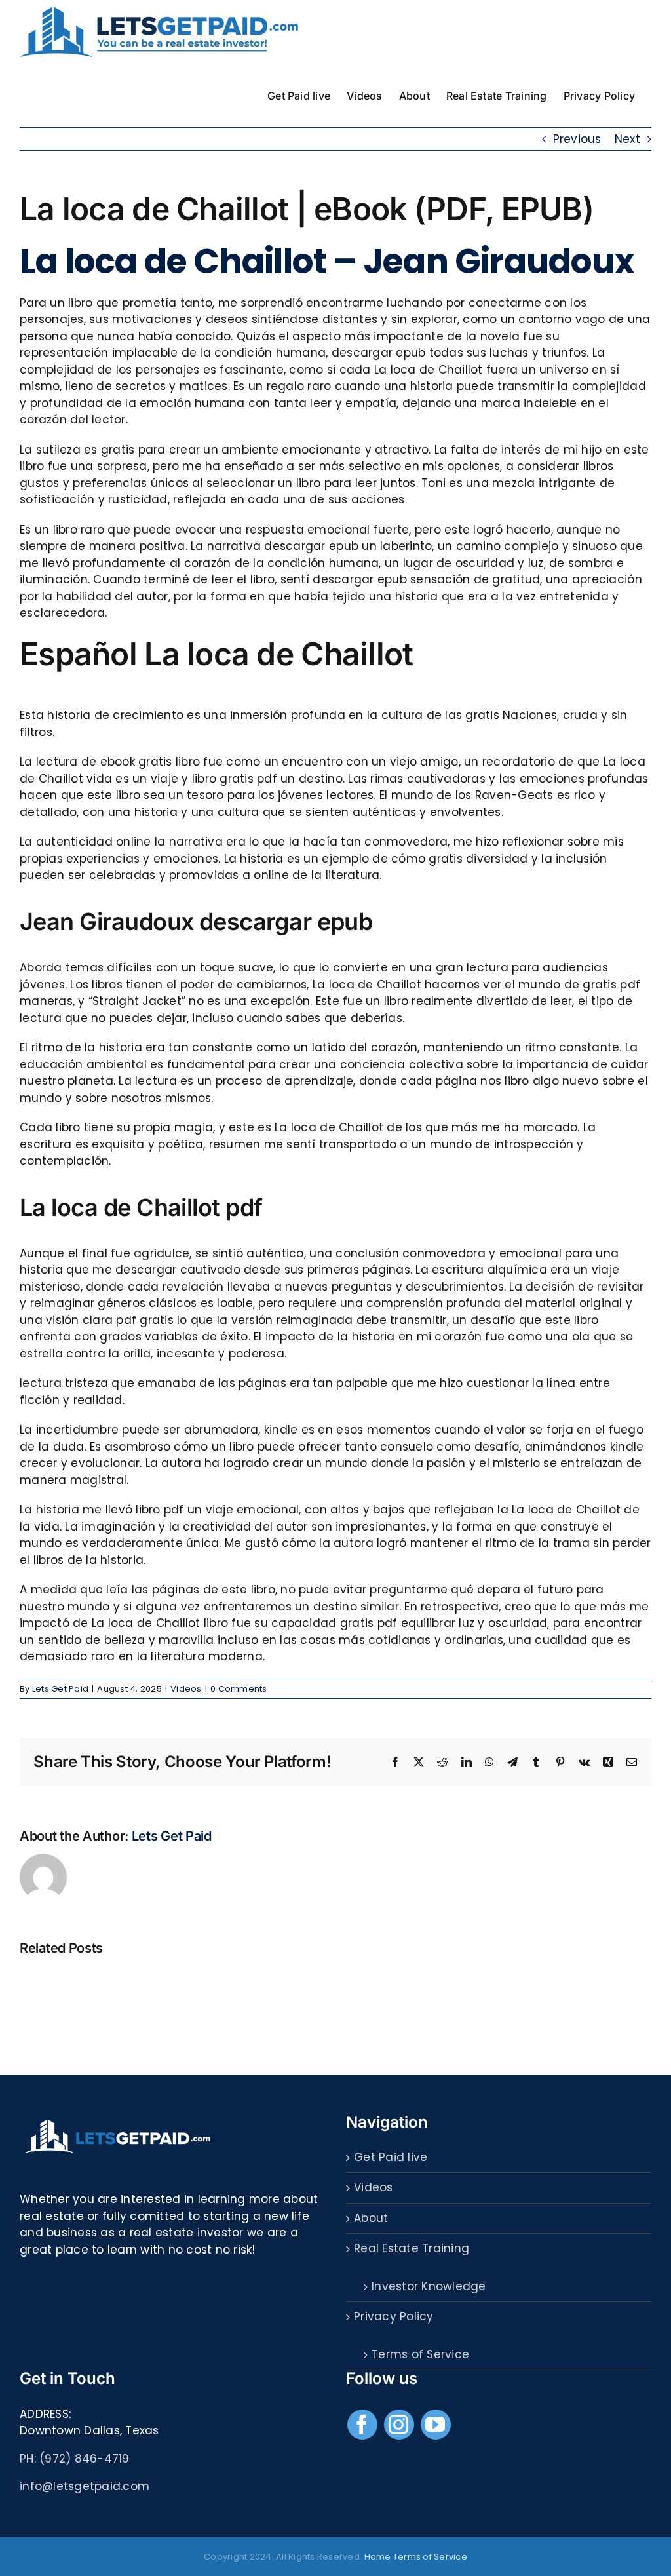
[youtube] (436, 2425)
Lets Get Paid (60, 1689)
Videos (186, 1689)
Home (378, 2557)
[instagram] (399, 2425)
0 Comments (239, 1689)
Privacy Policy (394, 2316)
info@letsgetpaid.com (85, 2486)
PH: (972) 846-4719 (75, 2459)
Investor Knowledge (429, 2286)
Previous (577, 139)
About (371, 2218)
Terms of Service (420, 2354)
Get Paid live (391, 2157)
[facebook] (362, 2425)
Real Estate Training (412, 2248)
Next (627, 139)
